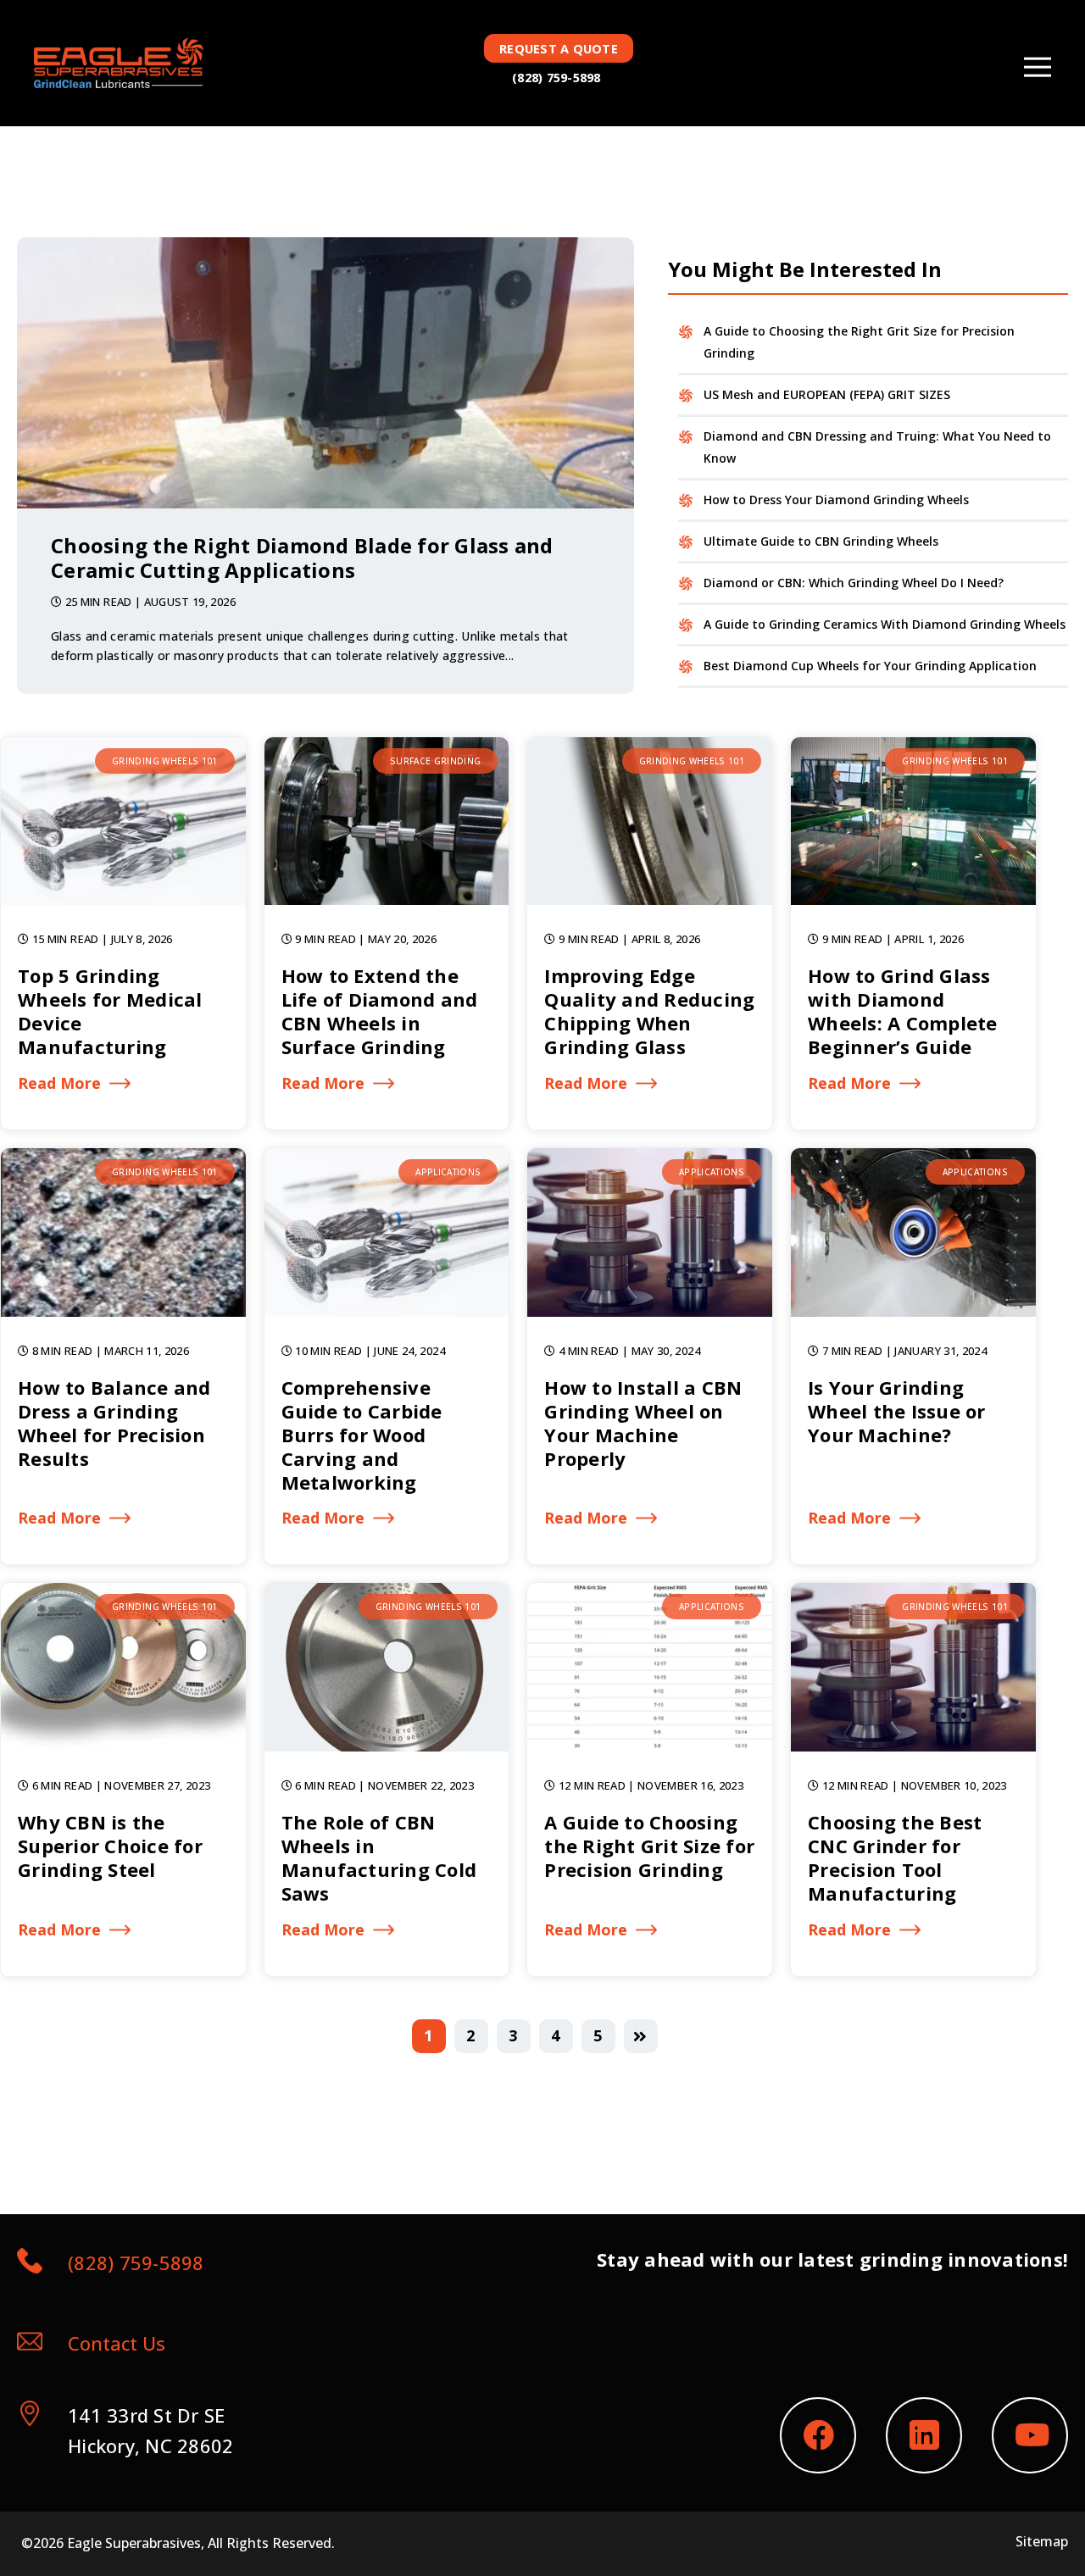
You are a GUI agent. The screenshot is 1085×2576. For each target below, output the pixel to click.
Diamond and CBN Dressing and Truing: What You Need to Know (877, 447)
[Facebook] (818, 2435)
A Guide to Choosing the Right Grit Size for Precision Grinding (859, 342)
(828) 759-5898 (556, 78)
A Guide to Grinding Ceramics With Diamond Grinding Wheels (885, 624)
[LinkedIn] (924, 2435)
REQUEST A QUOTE (559, 49)
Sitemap (1042, 2541)
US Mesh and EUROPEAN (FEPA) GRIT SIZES (827, 394)
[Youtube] (1030, 2435)
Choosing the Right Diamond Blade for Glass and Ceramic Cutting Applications (302, 558)
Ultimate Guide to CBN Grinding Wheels (821, 541)
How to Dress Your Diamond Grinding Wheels (836, 500)
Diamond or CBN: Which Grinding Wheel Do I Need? (854, 583)
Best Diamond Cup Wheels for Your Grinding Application (870, 666)
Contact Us (117, 2343)
